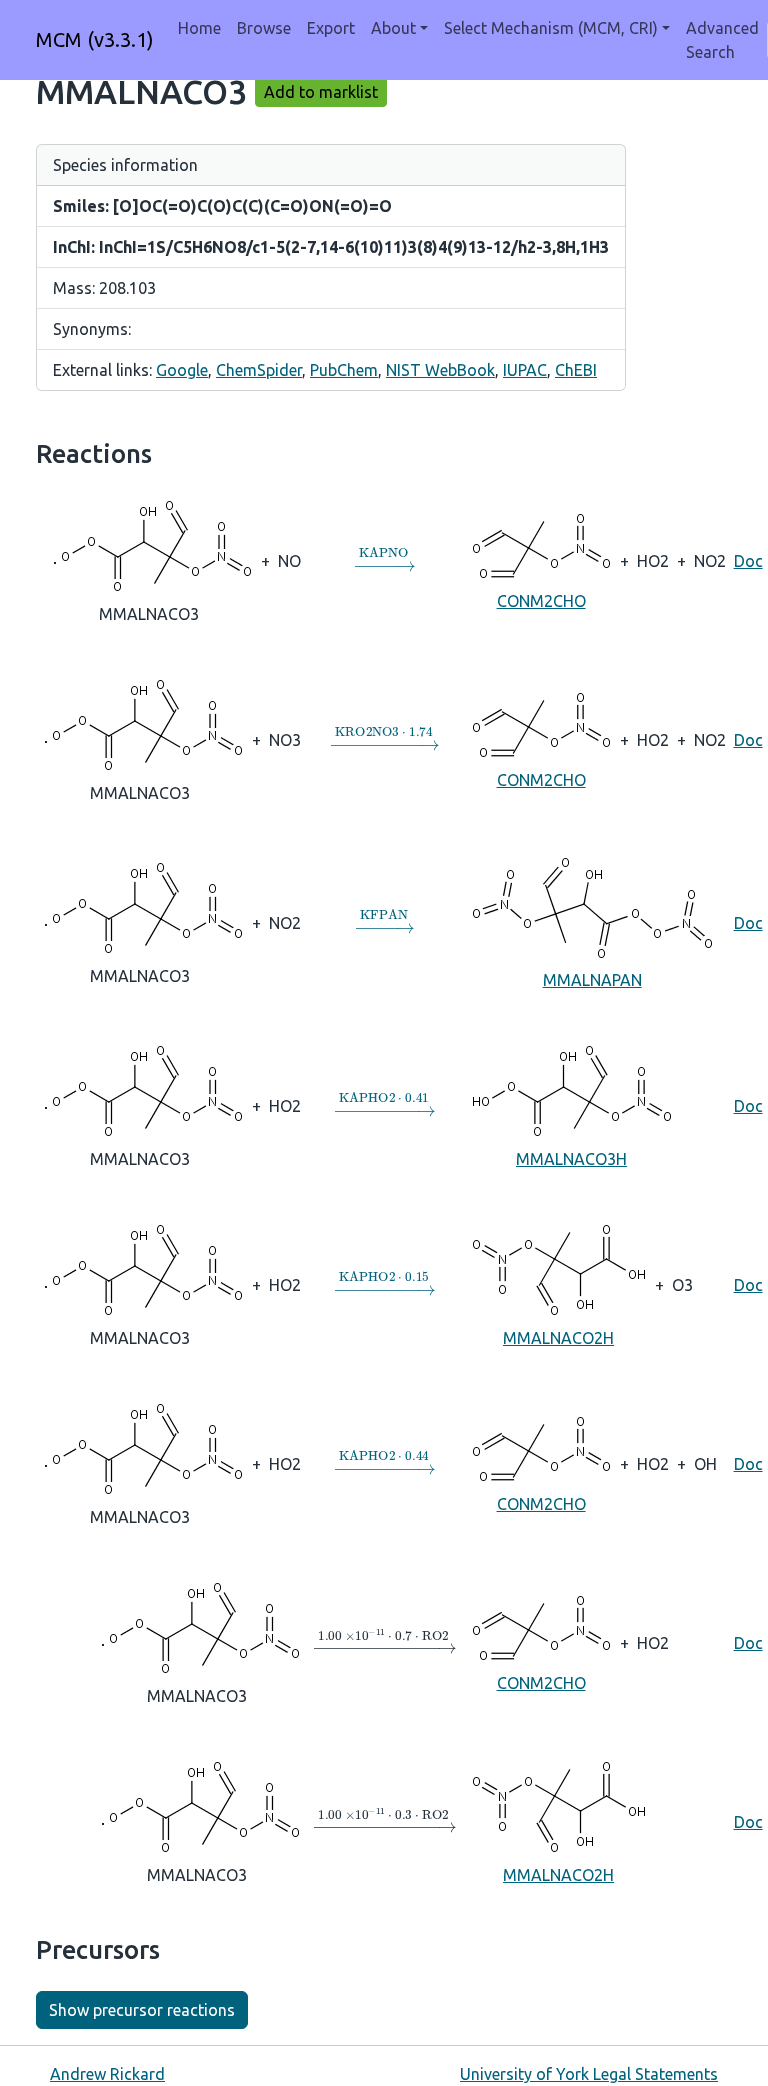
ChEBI (576, 370)
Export (331, 28)
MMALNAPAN (592, 980)
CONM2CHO (541, 601)
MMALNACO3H (571, 1159)
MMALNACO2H (558, 1338)
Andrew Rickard (107, 2074)
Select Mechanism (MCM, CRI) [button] (551, 28)
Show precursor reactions (142, 2010)
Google (182, 370)
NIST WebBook (440, 370)
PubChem (344, 370)
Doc (748, 561)
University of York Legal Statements (589, 2074)
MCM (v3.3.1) (95, 39)
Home (199, 28)
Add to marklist (321, 92)
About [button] (393, 28)
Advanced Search (722, 40)
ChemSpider (259, 370)
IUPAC (525, 370)
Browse (264, 28)
